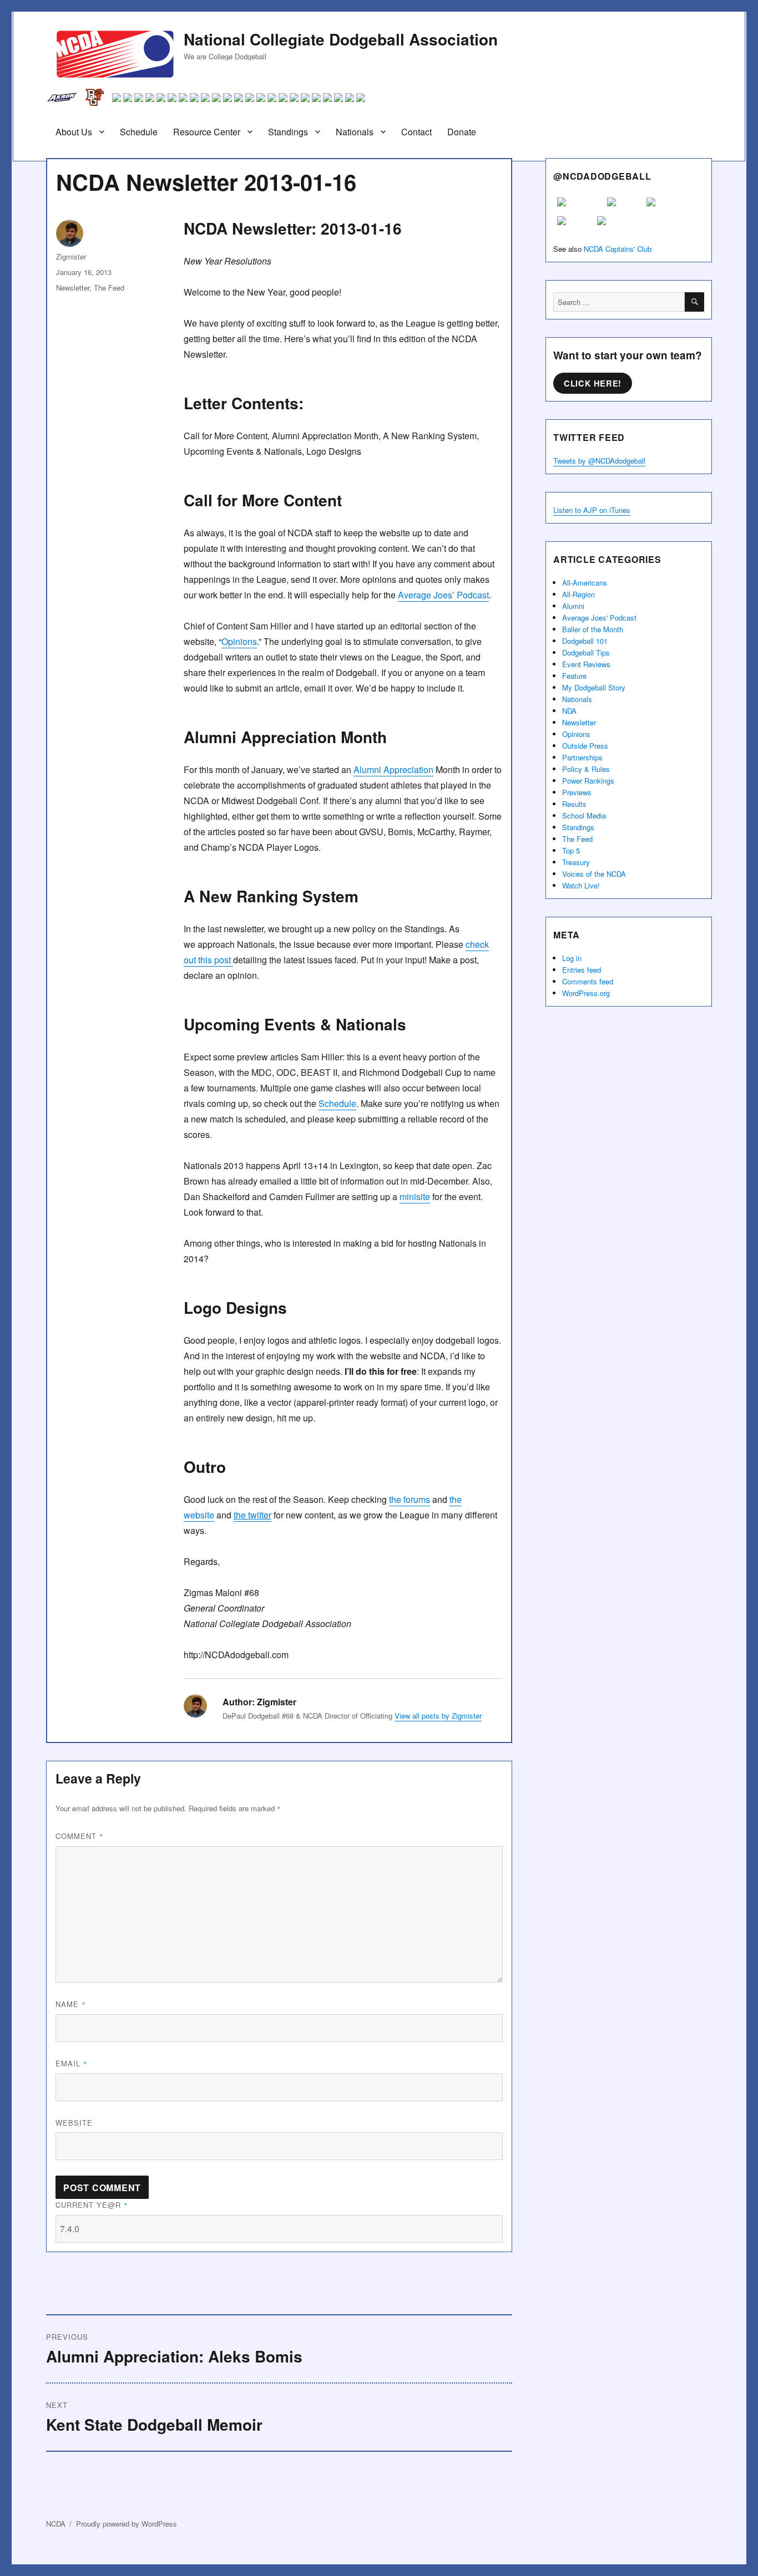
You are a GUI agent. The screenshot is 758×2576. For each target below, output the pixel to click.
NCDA (56, 2524)
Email (72, 2063)
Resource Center (207, 132)
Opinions (239, 641)
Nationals (355, 132)
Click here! (593, 383)
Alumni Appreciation (393, 769)
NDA (569, 711)
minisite (415, 1196)
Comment (80, 1836)
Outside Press (585, 746)
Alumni (573, 606)
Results (574, 804)
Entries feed (582, 970)
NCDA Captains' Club (618, 249)
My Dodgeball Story (594, 687)
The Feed (109, 288)
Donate (462, 132)
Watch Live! (581, 885)
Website (74, 2123)
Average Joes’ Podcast (443, 595)
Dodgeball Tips (586, 652)
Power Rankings (588, 781)
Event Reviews (586, 664)
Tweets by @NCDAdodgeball (599, 461)
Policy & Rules (586, 769)
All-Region (578, 594)
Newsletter (73, 288)
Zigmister (71, 256)
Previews (577, 792)
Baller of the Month (593, 629)
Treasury (576, 862)
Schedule (139, 132)
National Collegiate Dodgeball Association (341, 39)
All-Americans (585, 583)
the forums (410, 1499)
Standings (288, 132)
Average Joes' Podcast (599, 618)
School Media (584, 816)
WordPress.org (586, 993)
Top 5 (571, 850)
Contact (416, 132)
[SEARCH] (694, 302)
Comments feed (588, 981)
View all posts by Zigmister (438, 1716)
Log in (572, 958)
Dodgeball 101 (585, 641)
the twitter (252, 1515)
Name (71, 2004)
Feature (574, 676)
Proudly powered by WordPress (127, 2524)
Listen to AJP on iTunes (592, 510)
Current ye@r (92, 2205)
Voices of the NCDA (594, 874)
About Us (74, 132)
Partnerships (582, 757)
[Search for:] (619, 302)
